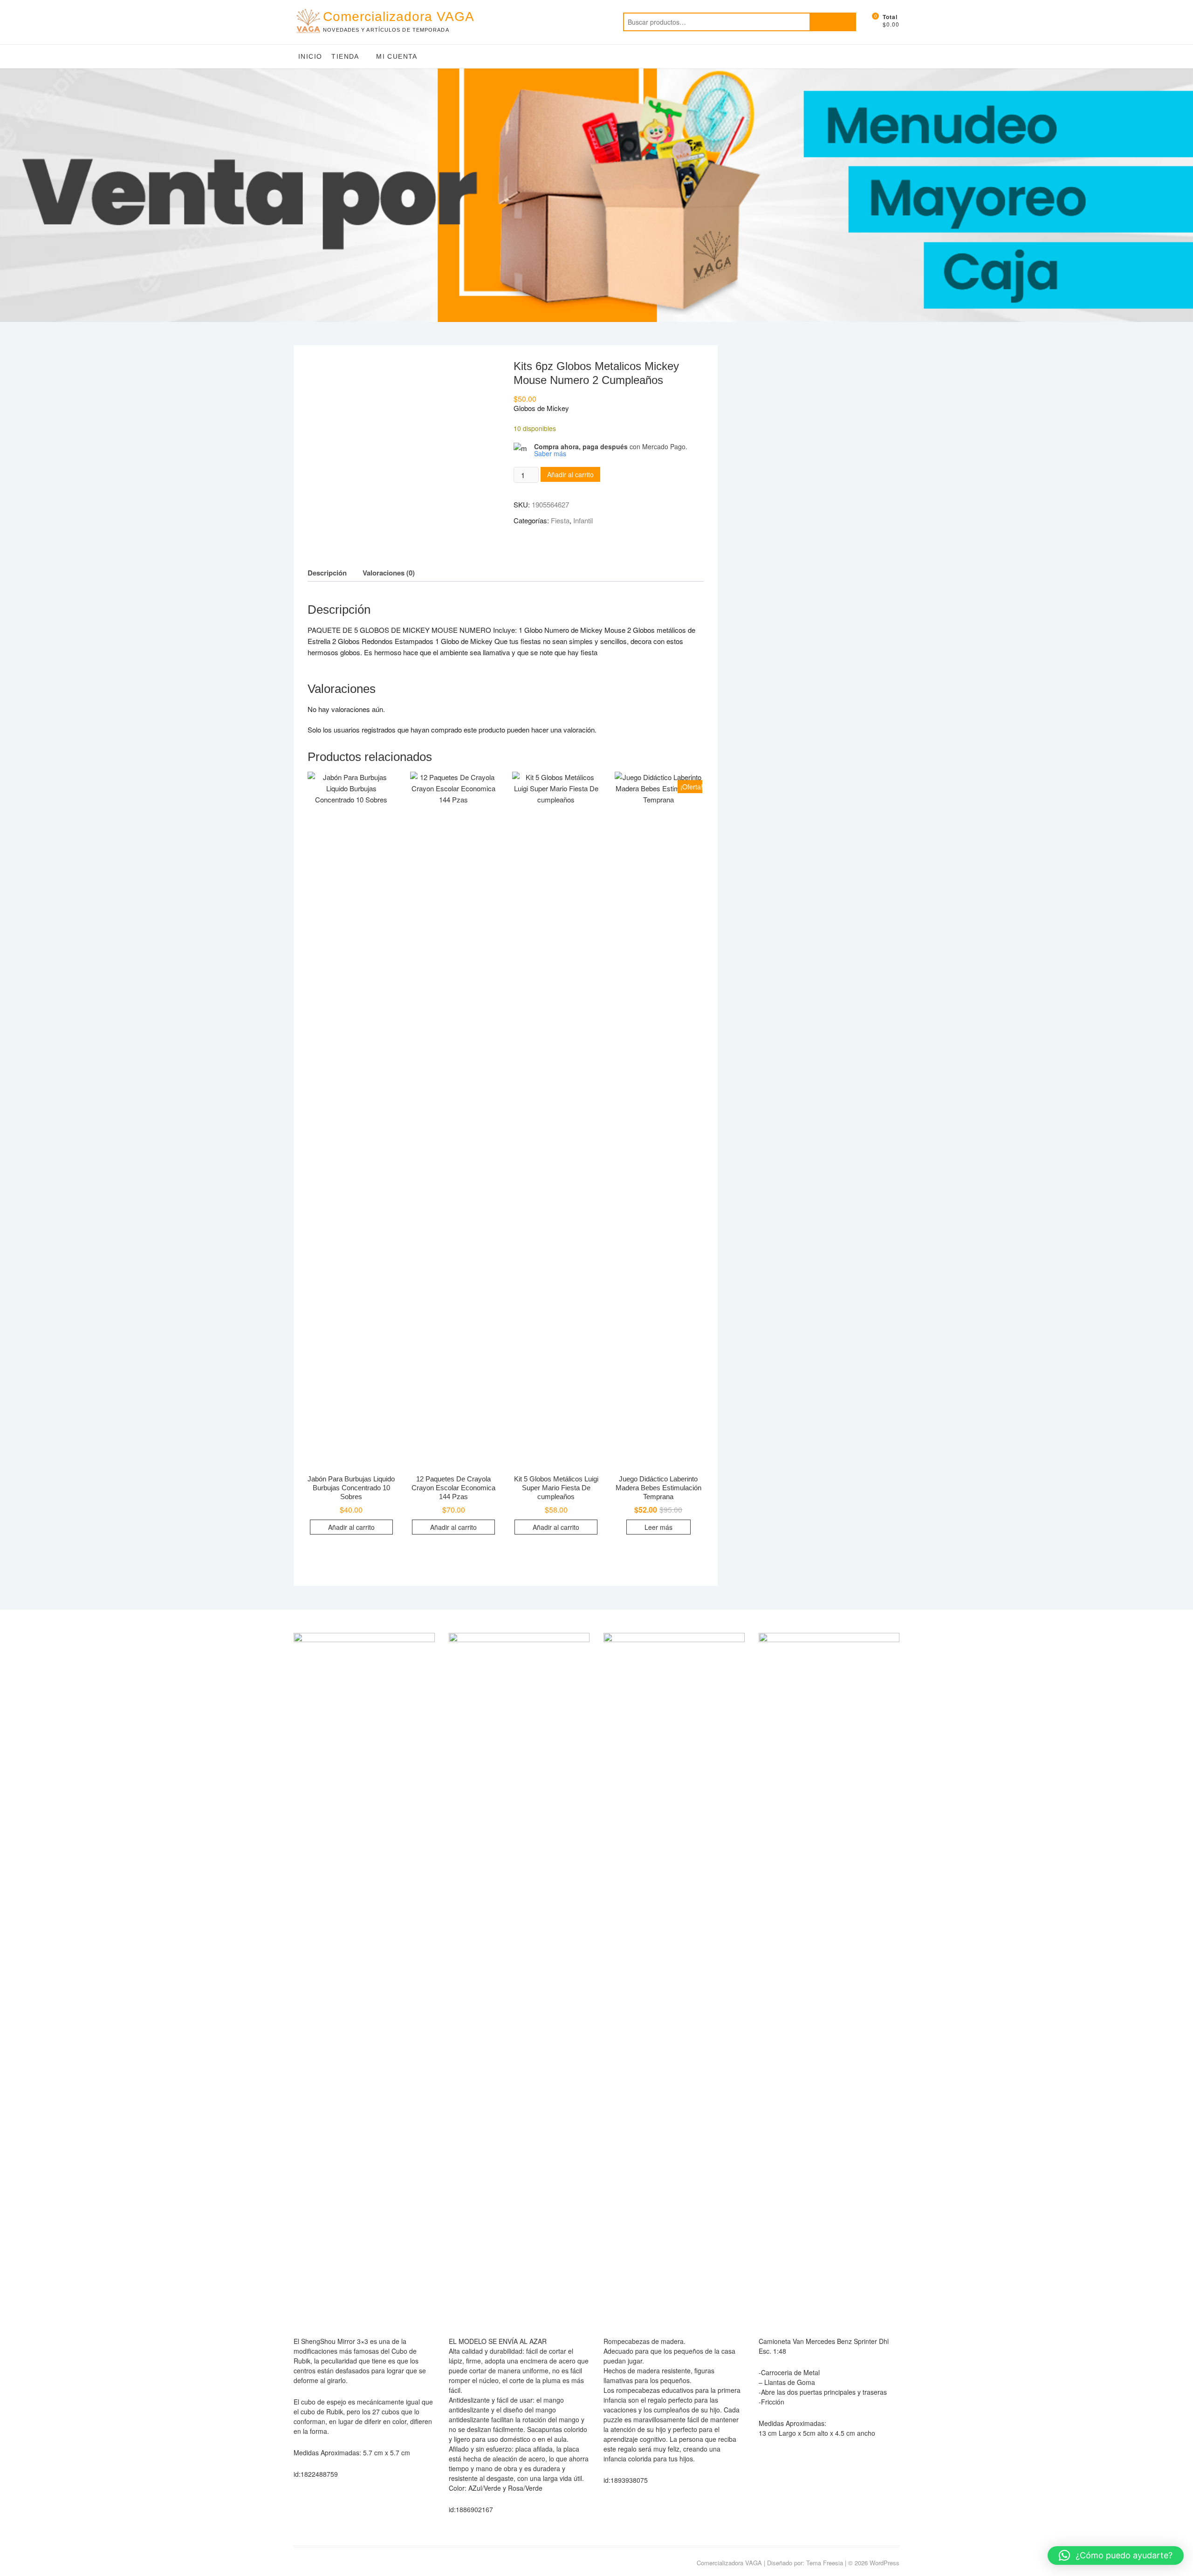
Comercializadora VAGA (399, 17)
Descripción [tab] (327, 573)
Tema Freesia (825, 2563)
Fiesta (560, 520)
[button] (1116, 2555)
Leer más (658, 1527)
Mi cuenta (397, 56)
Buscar (833, 22)
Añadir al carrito (570, 474)
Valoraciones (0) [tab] (389, 573)
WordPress (884, 2563)
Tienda (345, 56)
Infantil (583, 520)
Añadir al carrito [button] (351, 1527)
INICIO (310, 56)
